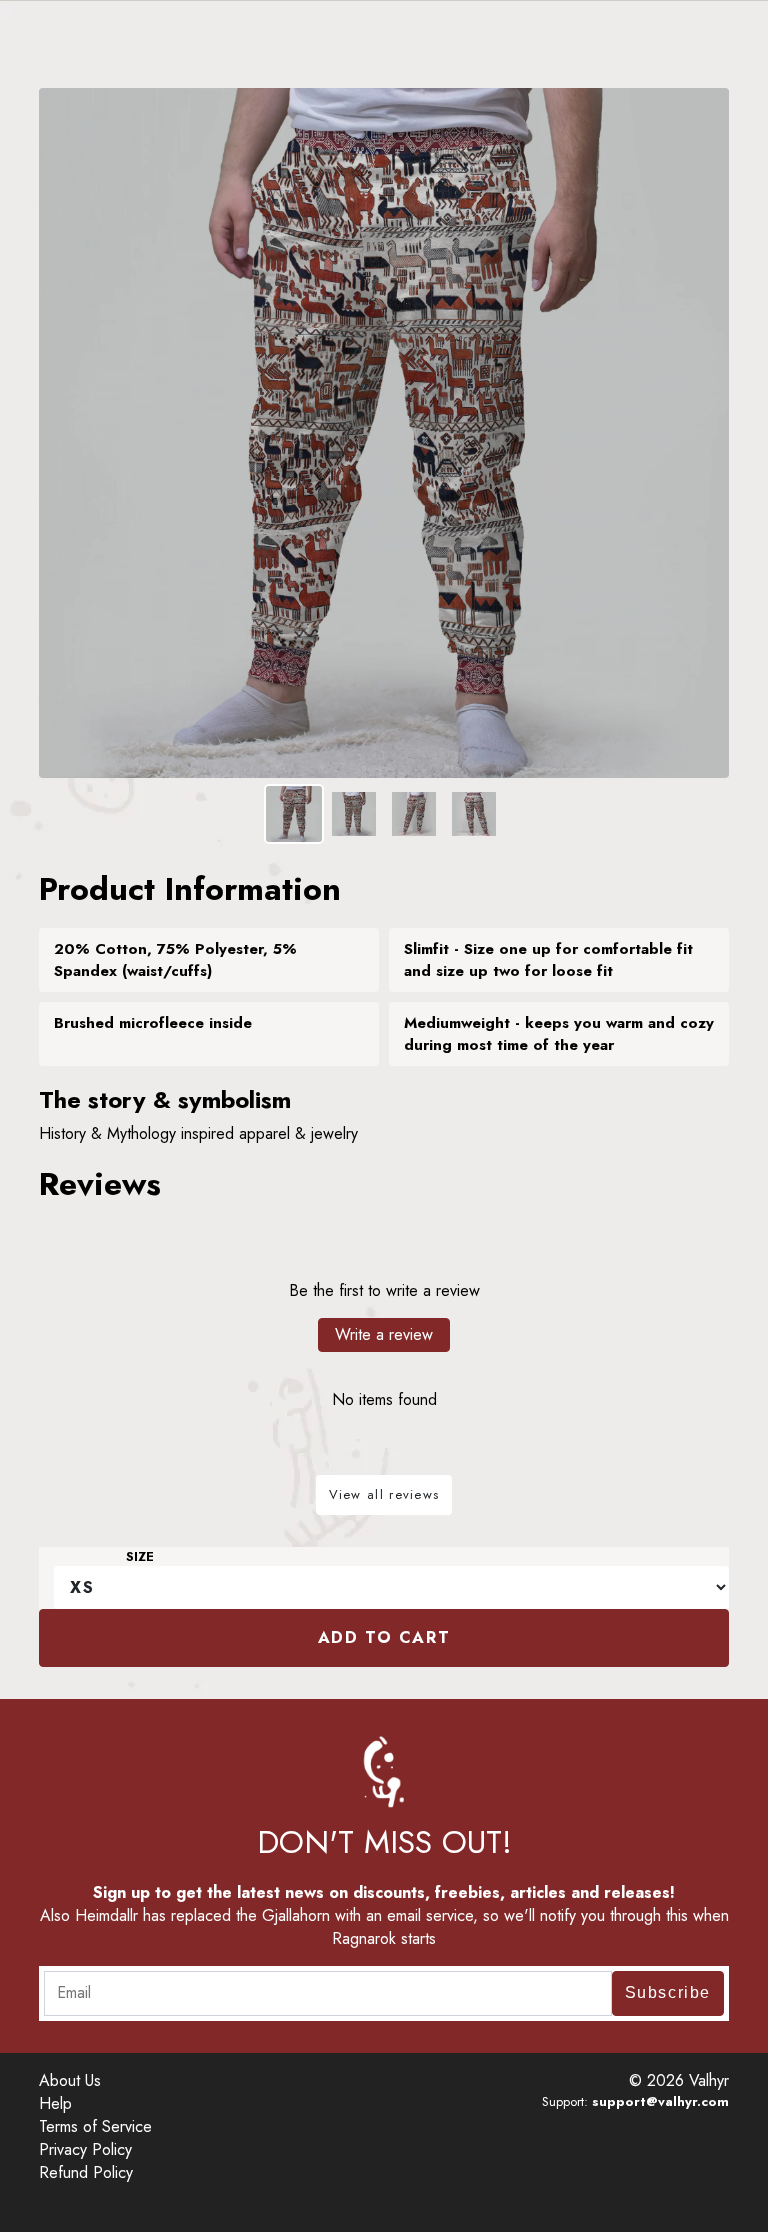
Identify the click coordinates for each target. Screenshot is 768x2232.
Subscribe (668, 1992)
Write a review (384, 1334)
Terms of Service (95, 2126)
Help (55, 2103)
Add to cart (384, 1637)
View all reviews (384, 1494)
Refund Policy (86, 2172)
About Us (70, 2080)
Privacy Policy (85, 2149)
